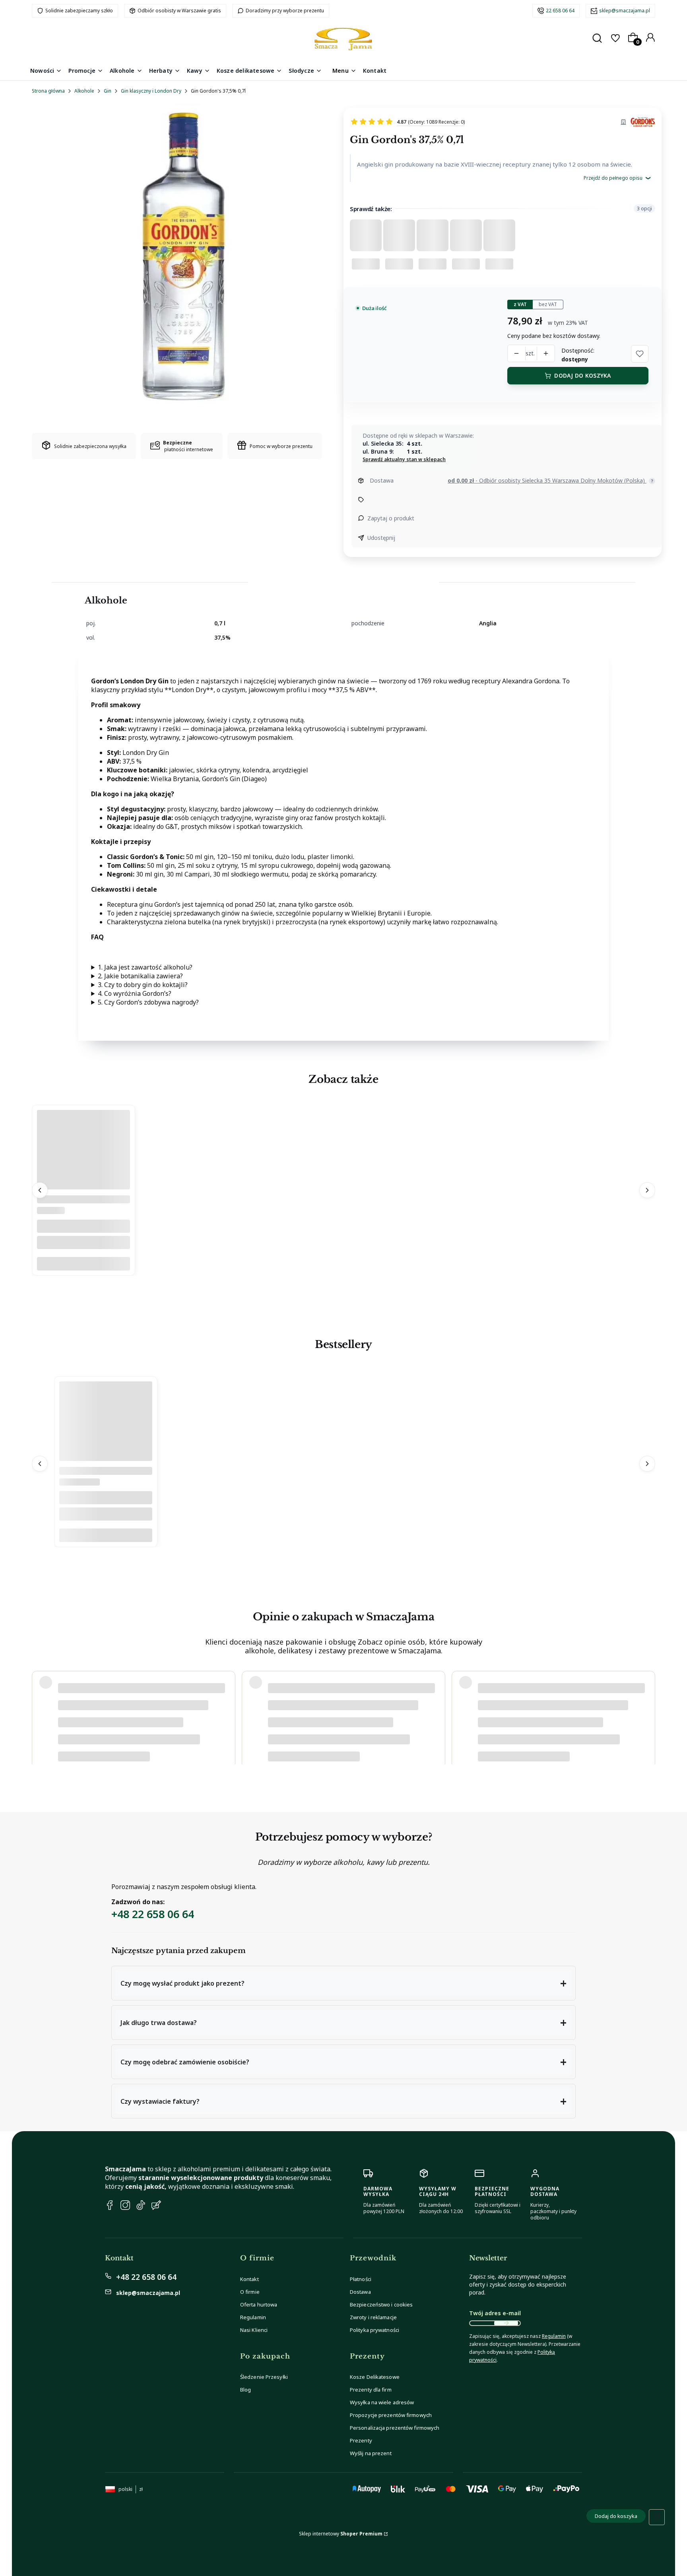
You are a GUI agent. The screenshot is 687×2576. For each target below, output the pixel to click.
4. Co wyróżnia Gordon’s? (135, 993)
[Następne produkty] (647, 1190)
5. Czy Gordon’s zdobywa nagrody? (148, 1002)
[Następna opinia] (647, 1709)
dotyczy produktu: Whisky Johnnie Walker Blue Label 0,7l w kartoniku (135, 1733)
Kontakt (249, 2279)
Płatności (361, 2279)
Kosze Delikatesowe (375, 2377)
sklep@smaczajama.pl (625, 11)
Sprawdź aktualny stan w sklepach (404, 460)
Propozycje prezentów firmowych (391, 2415)
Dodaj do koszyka (582, 375)
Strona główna (48, 91)
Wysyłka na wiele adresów (382, 2402)
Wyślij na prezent (371, 2453)
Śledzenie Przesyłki (264, 2377)
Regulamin (253, 2317)
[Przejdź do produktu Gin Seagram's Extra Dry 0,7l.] (83, 1187)
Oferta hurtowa (259, 2304)
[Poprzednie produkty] (40, 1190)
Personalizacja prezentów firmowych (395, 2428)
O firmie (250, 2292)
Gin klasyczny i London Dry (151, 91)
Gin (108, 91)
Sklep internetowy (341, 2534)
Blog (245, 2390)
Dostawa (360, 2292)
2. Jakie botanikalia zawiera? (140, 976)
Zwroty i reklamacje (373, 2317)
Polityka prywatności (375, 2330)
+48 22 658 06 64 (153, 1914)
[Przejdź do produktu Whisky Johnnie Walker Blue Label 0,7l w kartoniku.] (106, 1459)
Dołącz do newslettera (506, 2323)
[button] (640, 354)
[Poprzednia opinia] (40, 1709)
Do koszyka (83, 1264)
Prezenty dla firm (371, 2390)
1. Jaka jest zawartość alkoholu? (145, 967)
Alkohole (84, 91)
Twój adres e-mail (495, 2313)
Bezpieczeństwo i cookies (381, 2304)
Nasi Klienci (254, 2330)
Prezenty (361, 2440)
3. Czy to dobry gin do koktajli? (143, 985)
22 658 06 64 (560, 11)
